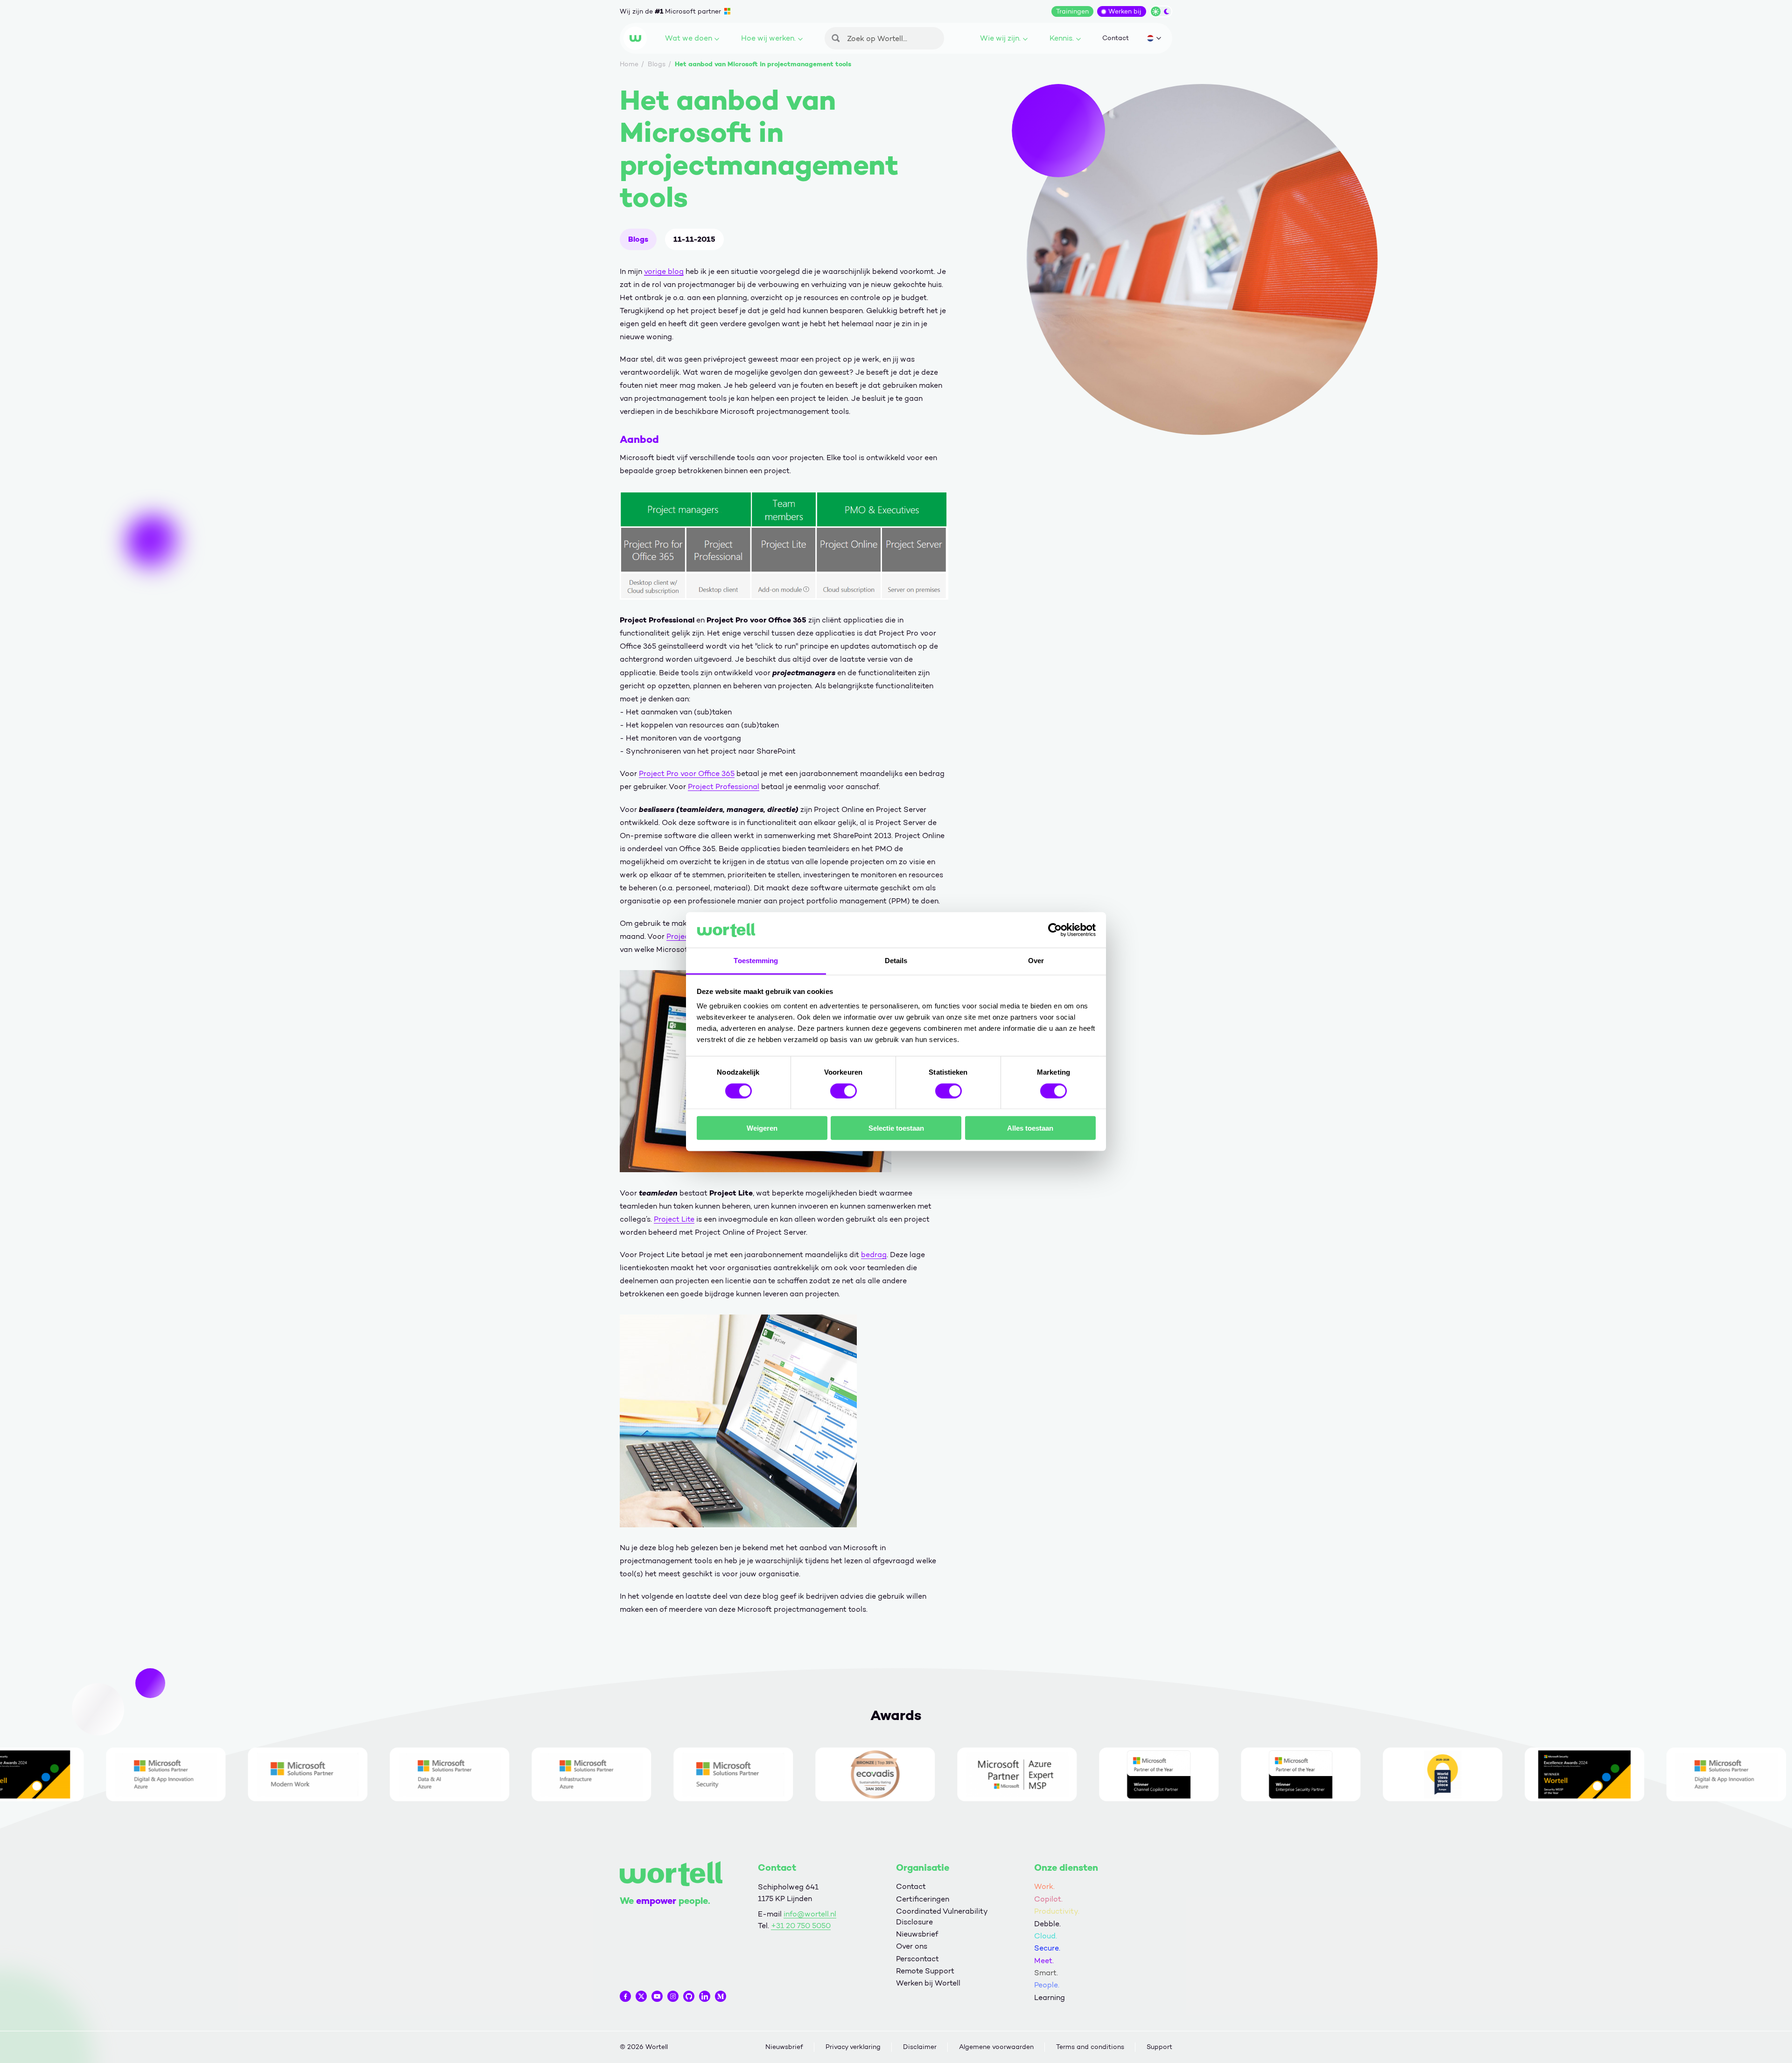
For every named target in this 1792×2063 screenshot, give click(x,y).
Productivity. (1057, 1911)
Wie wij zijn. (1000, 38)
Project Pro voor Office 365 (687, 773)
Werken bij (1125, 11)
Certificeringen (923, 1899)
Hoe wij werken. (768, 38)
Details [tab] (896, 961)
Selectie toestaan (896, 1128)
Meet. (1044, 1961)
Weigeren (762, 1128)
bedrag (874, 1255)
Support (1159, 2047)
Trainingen (1072, 11)
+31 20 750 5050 (801, 1926)
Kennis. (1062, 38)
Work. (1044, 1886)
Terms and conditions (1090, 2047)
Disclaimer (920, 2047)
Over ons (912, 1946)
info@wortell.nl (810, 1914)
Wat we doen (689, 38)
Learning (1050, 1997)
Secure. (1047, 1948)
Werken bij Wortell (928, 1983)
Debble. (1047, 1924)
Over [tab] (1036, 961)
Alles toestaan (1030, 1128)
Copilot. (1048, 1899)
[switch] (843, 1091)
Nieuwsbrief (917, 1934)
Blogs (638, 239)
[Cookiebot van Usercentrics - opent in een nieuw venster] (1055, 930)
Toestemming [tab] (756, 961)
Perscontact (917, 1959)
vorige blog (664, 271)
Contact (1116, 38)
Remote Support (925, 1971)
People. (1047, 1985)
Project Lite (674, 1219)
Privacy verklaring (853, 2047)
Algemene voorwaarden (996, 2047)
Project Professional (724, 787)
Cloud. (1046, 1936)
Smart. (1046, 1973)
